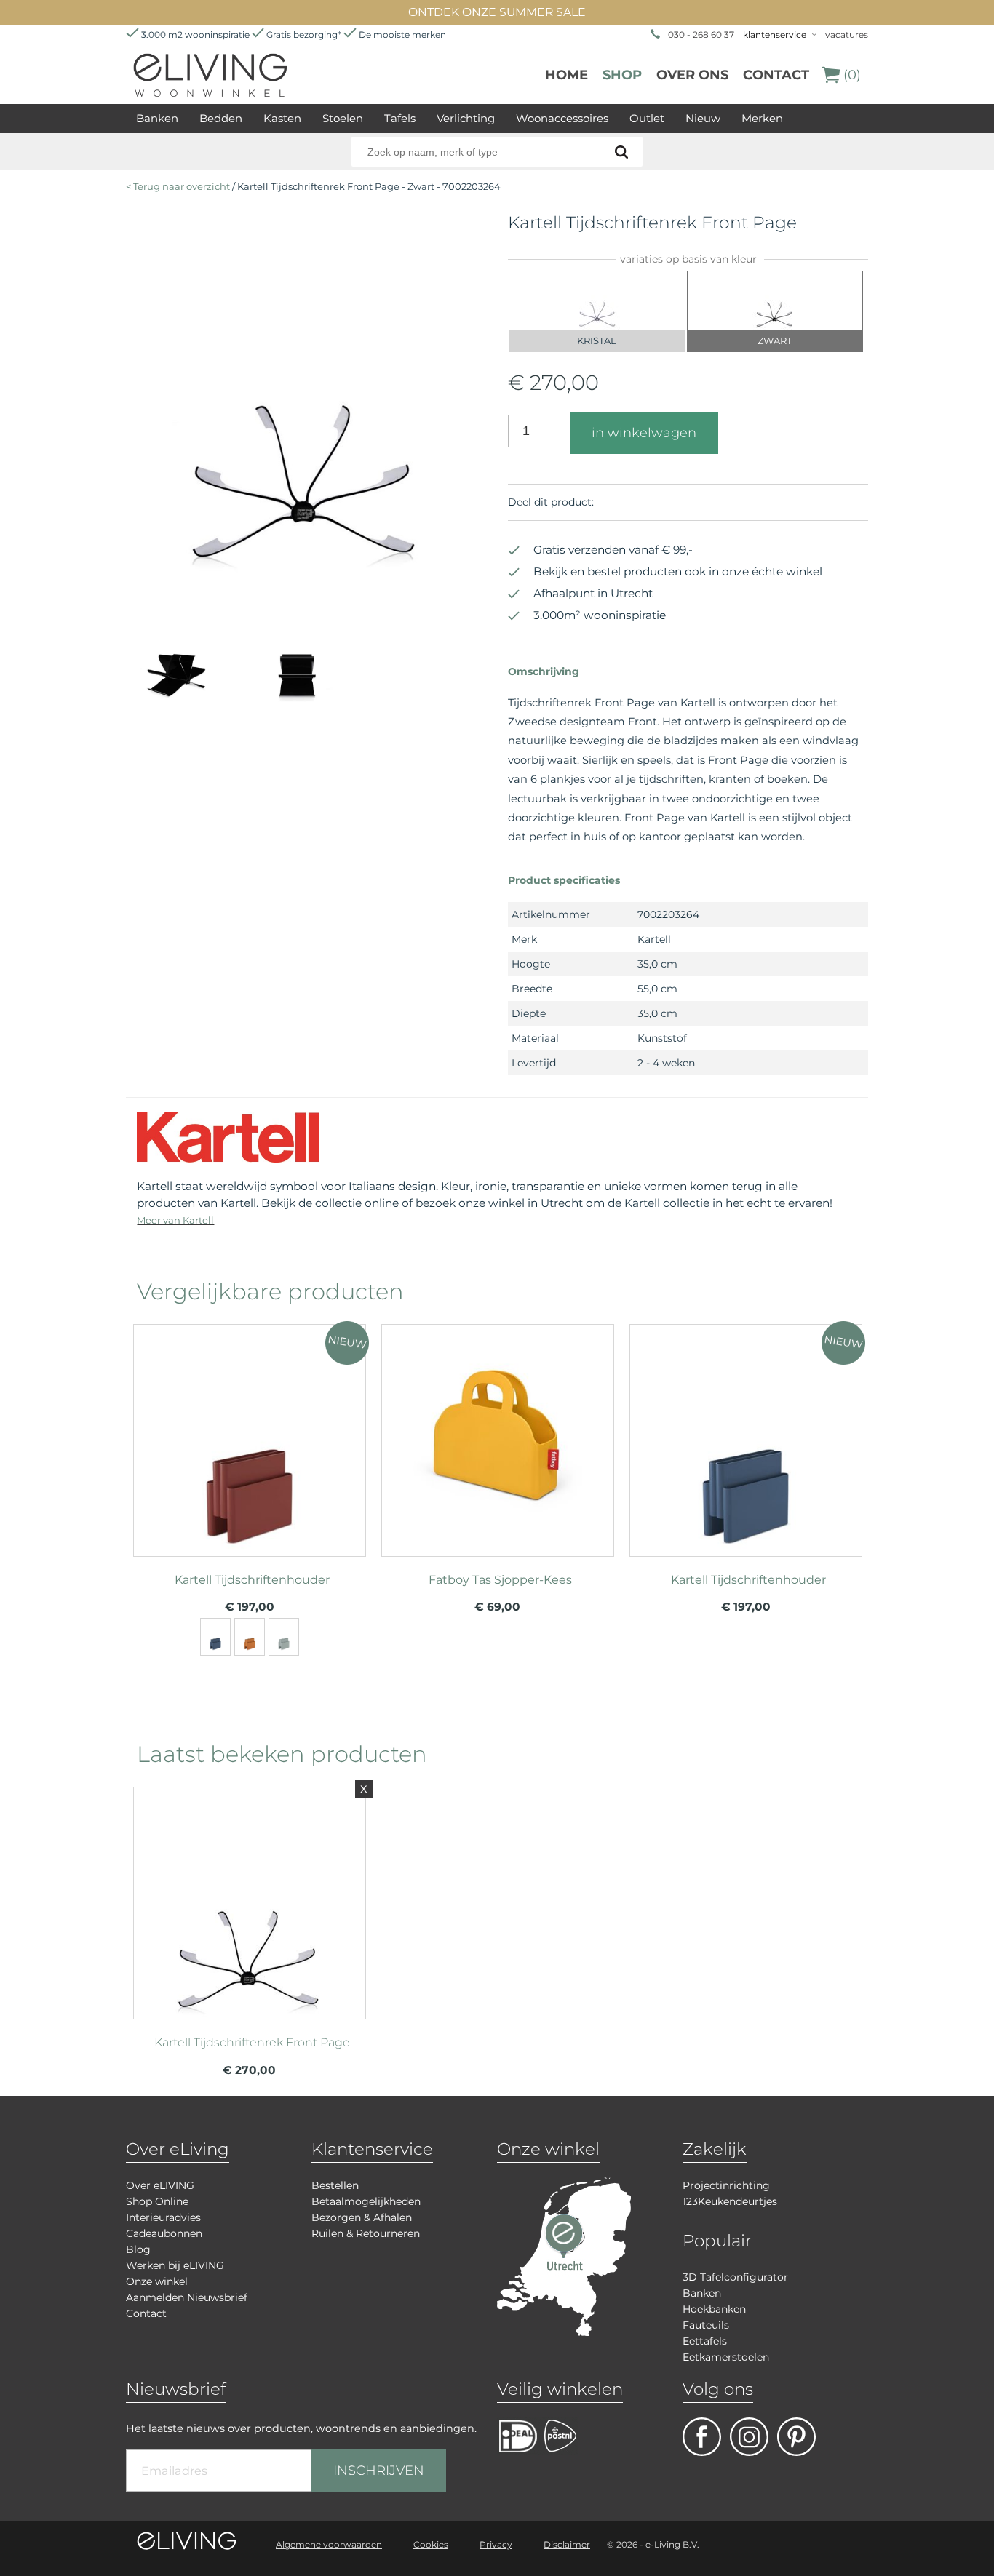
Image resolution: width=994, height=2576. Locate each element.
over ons (692, 75)
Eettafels (705, 2341)
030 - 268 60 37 (701, 35)
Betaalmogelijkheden (366, 2201)
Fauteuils (706, 2325)
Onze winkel (157, 2281)
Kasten (282, 118)
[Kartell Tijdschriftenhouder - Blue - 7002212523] (215, 1637)
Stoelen (343, 118)
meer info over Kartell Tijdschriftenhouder (250, 1434)
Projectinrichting (726, 2185)
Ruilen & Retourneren (366, 2233)
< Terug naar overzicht (178, 186)
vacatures (847, 35)
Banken (157, 118)
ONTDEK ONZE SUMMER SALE (497, 12)
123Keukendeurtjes (730, 2201)
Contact (776, 75)
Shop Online (157, 2201)
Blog (138, 2249)
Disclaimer (567, 2544)
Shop (622, 75)
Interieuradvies (163, 2217)
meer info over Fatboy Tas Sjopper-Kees (498, 1434)
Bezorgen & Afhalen (362, 2217)
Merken (762, 118)
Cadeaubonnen (164, 2233)
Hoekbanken (714, 2309)
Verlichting (466, 118)
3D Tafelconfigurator (735, 2277)
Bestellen (335, 2185)
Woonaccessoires (562, 118)
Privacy (496, 2544)
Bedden (221, 118)
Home (566, 75)
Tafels (400, 118)
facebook (702, 2437)
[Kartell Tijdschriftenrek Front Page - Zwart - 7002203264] (306, 571)
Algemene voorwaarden (329, 2544)
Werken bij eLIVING (175, 2265)
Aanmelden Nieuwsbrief (187, 2297)
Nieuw (703, 118)
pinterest (796, 2437)
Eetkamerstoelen (726, 2357)
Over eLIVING (160, 2185)
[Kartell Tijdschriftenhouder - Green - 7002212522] (284, 1637)
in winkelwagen (644, 433)
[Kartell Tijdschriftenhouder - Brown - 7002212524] (250, 1637)
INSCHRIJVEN (379, 2471)
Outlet (647, 118)
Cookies (431, 2544)
